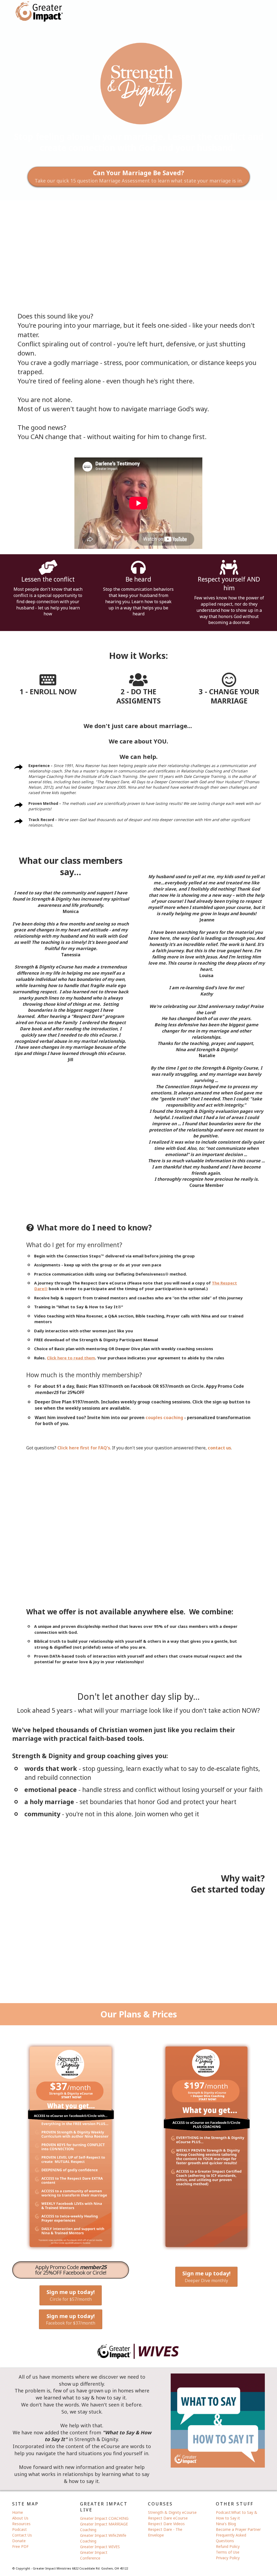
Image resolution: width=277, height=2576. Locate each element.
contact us (219, 1448)
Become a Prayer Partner (238, 2529)
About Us (20, 2518)
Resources (21, 2524)
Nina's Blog (226, 2524)
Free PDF (20, 2546)
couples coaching (164, 1418)
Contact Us (22, 2535)
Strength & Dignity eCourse (172, 2512)
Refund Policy (228, 2546)
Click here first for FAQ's (84, 1448)
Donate (19, 2541)
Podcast (19, 2529)
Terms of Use (228, 2552)
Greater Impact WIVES (100, 2547)
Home (18, 2512)
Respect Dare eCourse (168, 2518)
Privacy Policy (228, 2558)
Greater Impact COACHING (104, 2518)
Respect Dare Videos (166, 2524)
